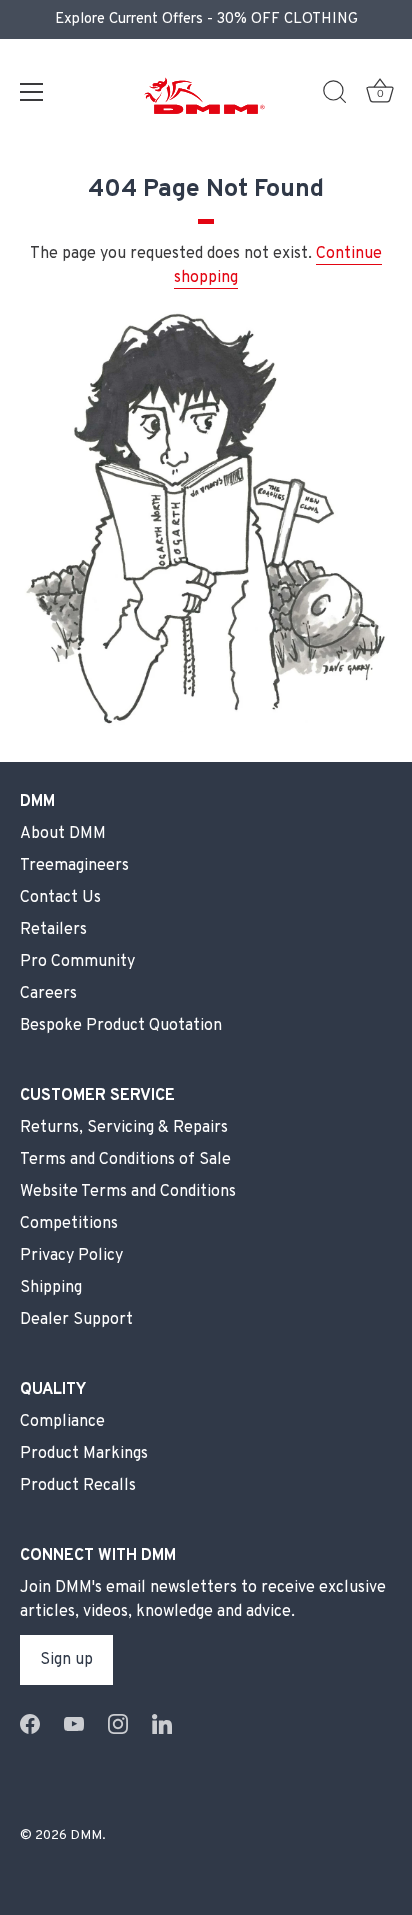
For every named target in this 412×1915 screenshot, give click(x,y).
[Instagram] (118, 1724)
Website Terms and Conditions (128, 1192)
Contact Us (60, 898)
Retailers (53, 930)
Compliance (62, 1422)
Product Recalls (78, 1486)
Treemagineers (74, 866)
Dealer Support (76, 1320)
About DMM (63, 834)
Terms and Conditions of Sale (125, 1160)
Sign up (66, 1660)
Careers (48, 994)
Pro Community (77, 962)
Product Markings (84, 1454)
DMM (86, 1835)
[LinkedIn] (162, 1724)
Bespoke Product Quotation (121, 1026)
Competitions (69, 1224)
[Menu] (32, 92)
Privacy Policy (71, 1256)
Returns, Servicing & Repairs (124, 1128)
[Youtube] (74, 1724)
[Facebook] (30, 1724)
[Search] (335, 95)
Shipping (51, 1288)
